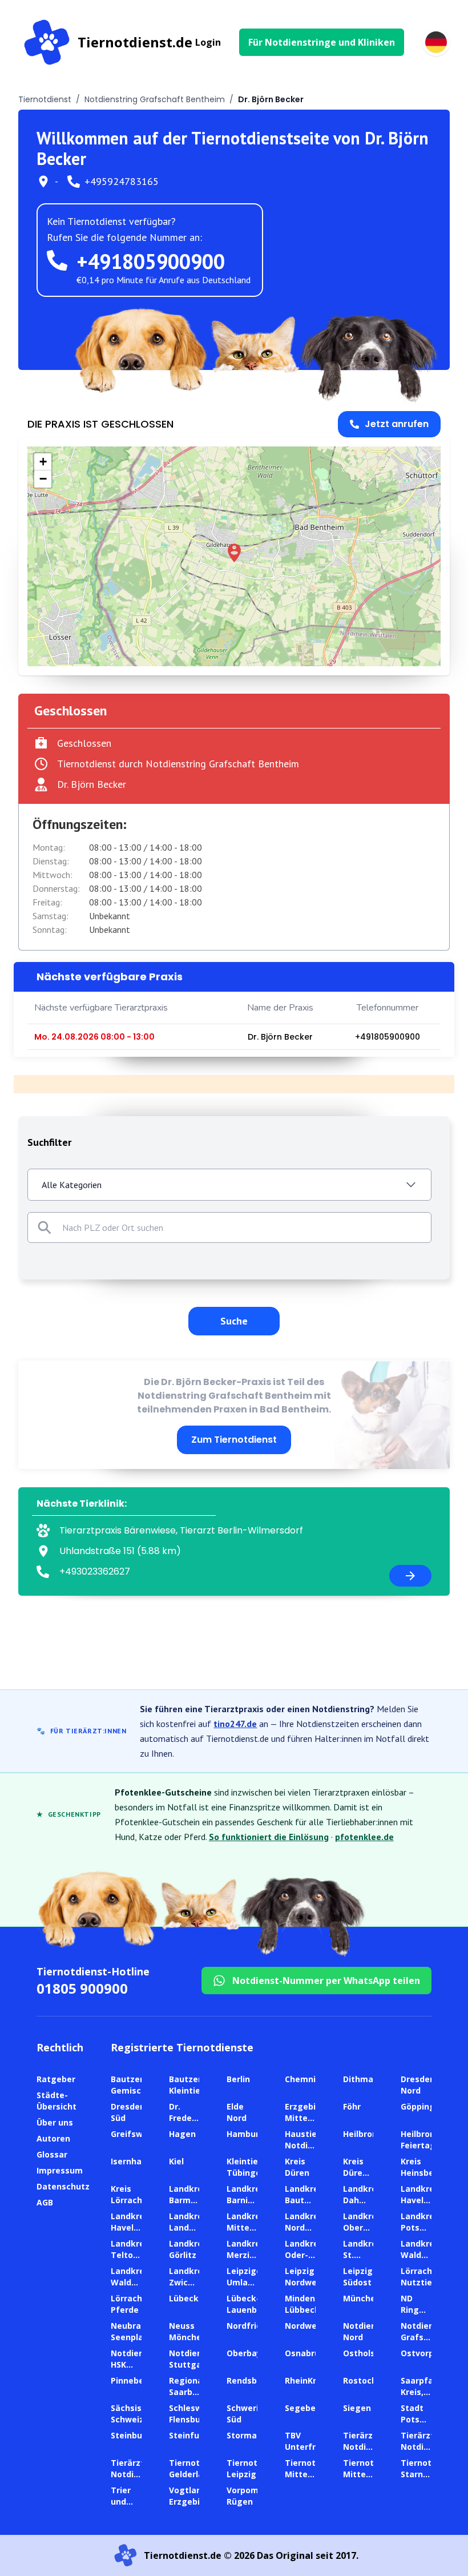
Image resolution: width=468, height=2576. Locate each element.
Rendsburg (249, 2380)
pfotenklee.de (364, 1837)
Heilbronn (363, 2134)
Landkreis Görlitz (189, 2249)
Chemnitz (304, 2079)
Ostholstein (367, 2353)
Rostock (360, 2380)
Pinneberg (132, 2380)
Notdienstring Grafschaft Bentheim (155, 99)
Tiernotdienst (45, 99)
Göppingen (423, 2106)
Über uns (55, 2122)
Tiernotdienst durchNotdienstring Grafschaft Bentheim (178, 764)
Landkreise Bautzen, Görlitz (308, 2200)
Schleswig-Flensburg (191, 2414)
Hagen (182, 2134)
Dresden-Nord (419, 2085)
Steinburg (131, 2435)
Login (208, 42)
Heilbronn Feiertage (421, 2140)
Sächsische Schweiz (134, 2414)
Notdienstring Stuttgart (198, 2359)
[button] (234, 553)
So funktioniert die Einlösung (269, 1837)
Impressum (60, 2170)
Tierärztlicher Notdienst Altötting (371, 2447)
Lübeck (184, 2298)
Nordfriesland (255, 2326)
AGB (45, 2202)
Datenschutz (63, 2186)
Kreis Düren (297, 2167)
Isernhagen (134, 2161)
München (362, 2298)
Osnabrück (307, 2353)
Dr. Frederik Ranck (186, 2118)
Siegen (357, 2408)
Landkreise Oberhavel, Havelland (366, 2227)
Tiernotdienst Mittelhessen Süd (372, 2474)
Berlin (238, 2079)
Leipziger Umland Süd (246, 2282)
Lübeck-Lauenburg (249, 2304)
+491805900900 (151, 261)
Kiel (176, 2161)
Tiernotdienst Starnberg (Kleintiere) (429, 2474)
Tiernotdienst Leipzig (255, 2468)
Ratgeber (56, 2079)
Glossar (52, 2154)
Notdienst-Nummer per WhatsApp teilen (326, 1981)
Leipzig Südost (358, 2277)
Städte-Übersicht (57, 2101)
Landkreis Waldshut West (131, 2282)
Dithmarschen (372, 2079)
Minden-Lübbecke (305, 2304)
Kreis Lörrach (126, 2194)
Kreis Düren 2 (355, 2173)
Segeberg (305, 2408)
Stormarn (246, 2435)
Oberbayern (251, 2353)
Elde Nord (237, 2112)
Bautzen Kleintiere (189, 2085)
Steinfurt (188, 2435)
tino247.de (235, 1724)
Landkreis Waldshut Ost (421, 2255)
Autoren (53, 2138)
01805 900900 (82, 1988)
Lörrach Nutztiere (421, 2277)
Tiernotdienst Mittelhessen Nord (313, 2474)
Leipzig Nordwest (305, 2277)
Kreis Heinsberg (422, 2167)
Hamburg (246, 2134)
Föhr (352, 2106)
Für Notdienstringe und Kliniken (322, 42)
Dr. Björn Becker (280, 1037)
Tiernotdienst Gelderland (197, 2468)
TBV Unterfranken (313, 2441)
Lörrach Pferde (126, 2304)
